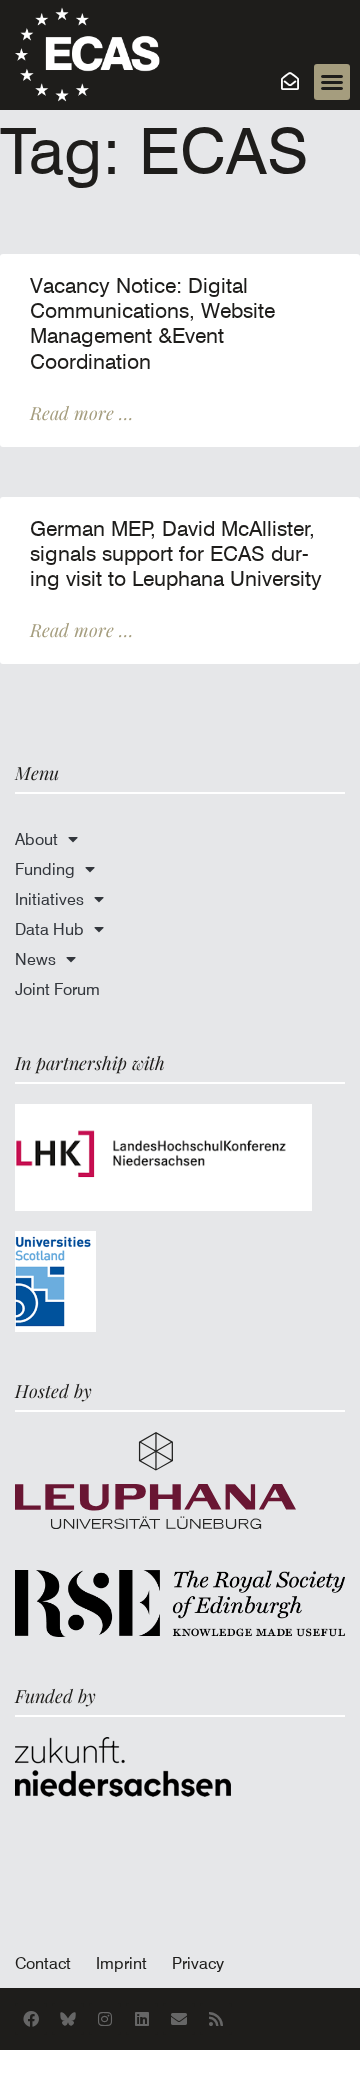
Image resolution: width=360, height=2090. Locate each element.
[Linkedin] (142, 2019)
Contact (43, 1963)
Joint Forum (57, 989)
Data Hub (49, 929)
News (35, 959)
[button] (332, 82)
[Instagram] (105, 2019)
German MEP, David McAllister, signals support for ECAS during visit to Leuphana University (176, 554)
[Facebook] (31, 2019)
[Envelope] (179, 2019)
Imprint (121, 1963)
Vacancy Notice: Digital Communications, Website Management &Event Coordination (152, 324)
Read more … (81, 413)
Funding (45, 869)
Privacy (198, 1963)
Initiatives (49, 899)
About (36, 839)
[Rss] (216, 2019)
